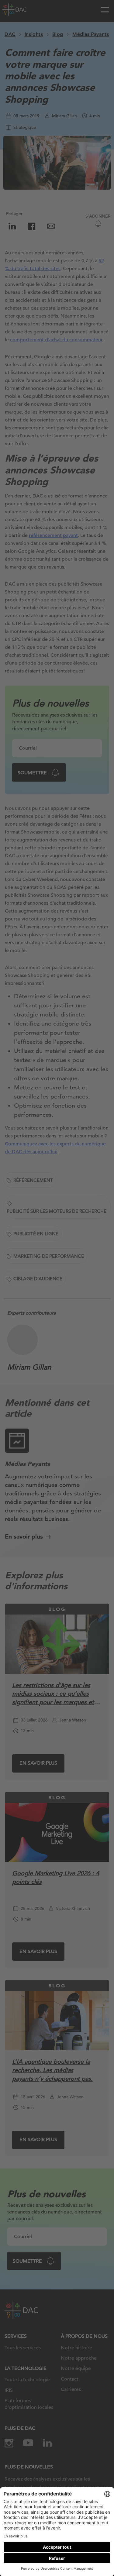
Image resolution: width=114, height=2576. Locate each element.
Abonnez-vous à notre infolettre (52, 2555)
